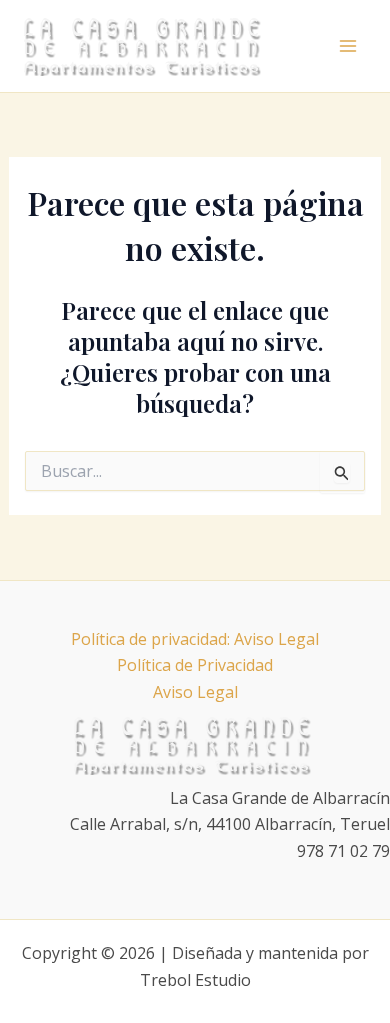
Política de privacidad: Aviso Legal (195, 639)
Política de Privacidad (195, 665)
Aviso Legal (195, 692)
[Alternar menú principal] (348, 46)
